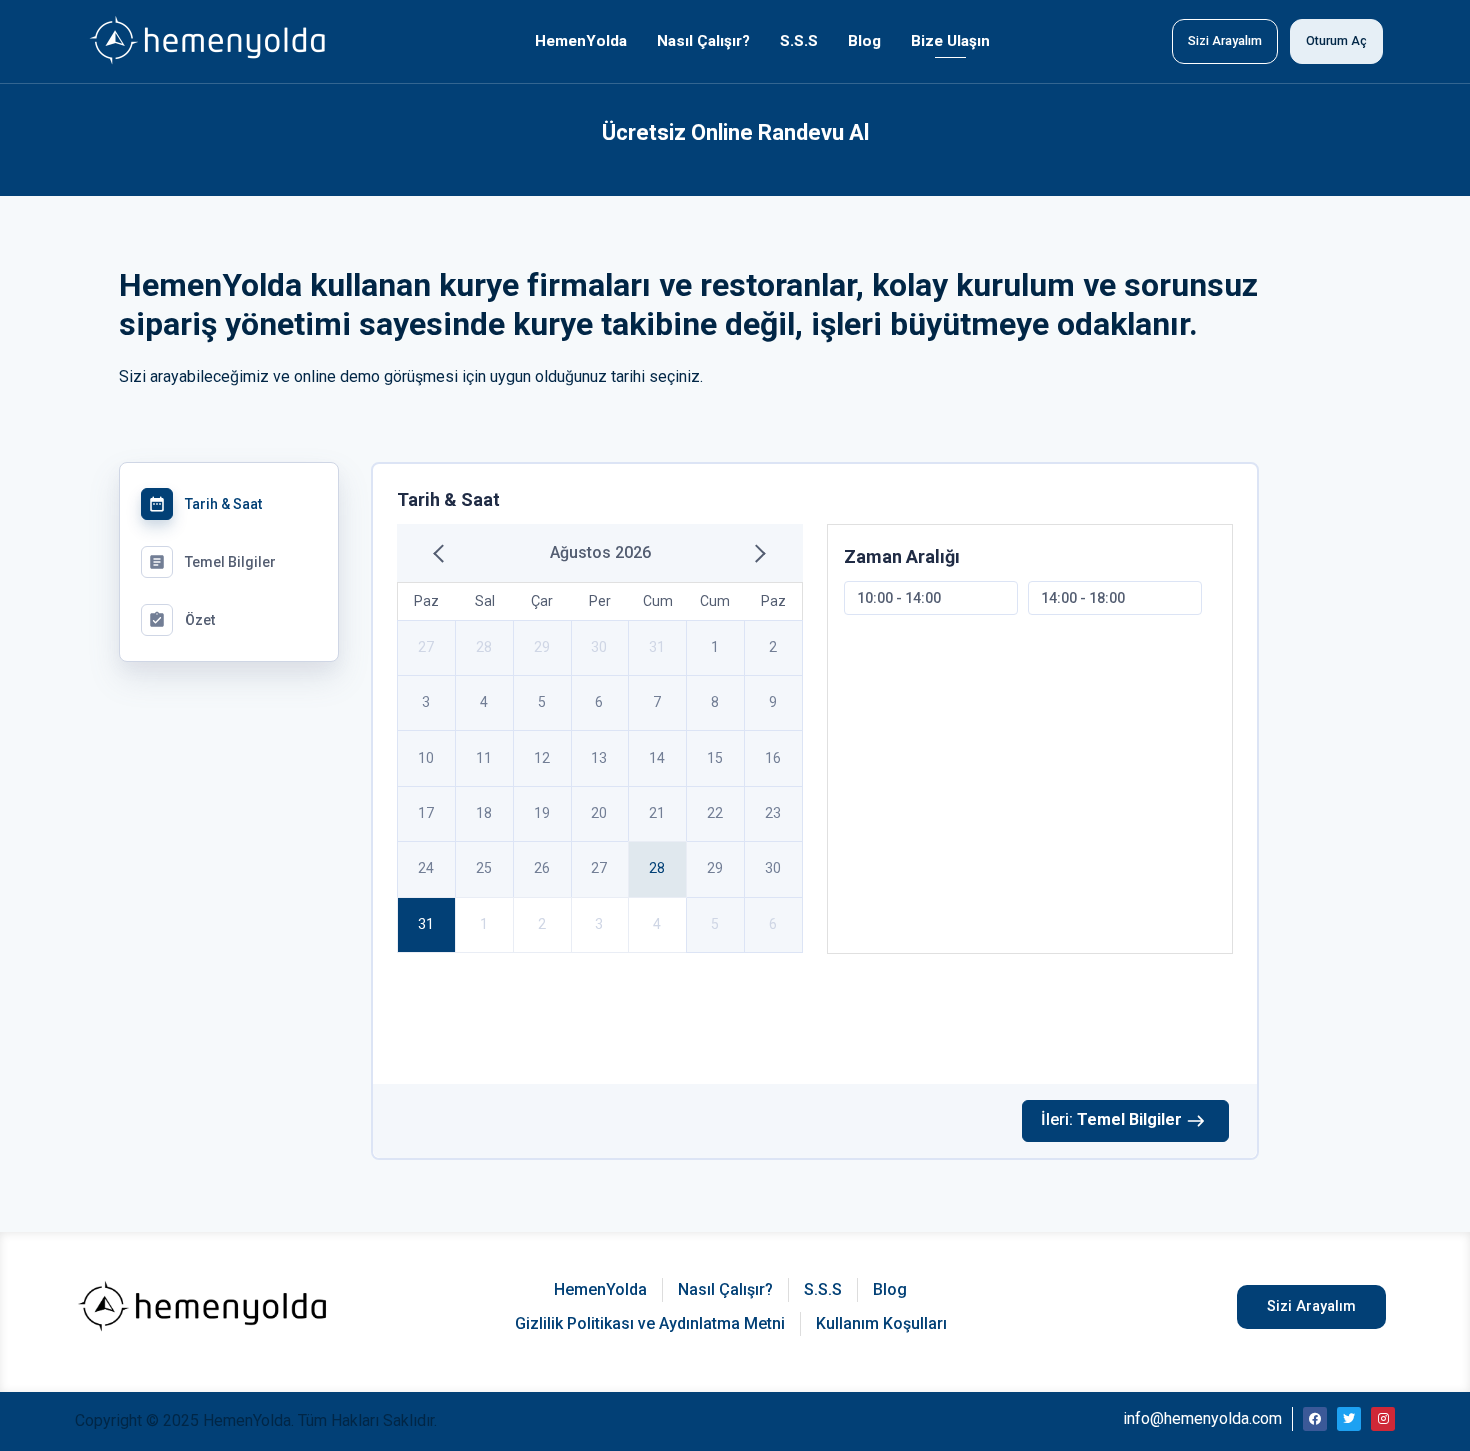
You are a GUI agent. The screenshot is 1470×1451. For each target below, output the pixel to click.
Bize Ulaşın (950, 41)
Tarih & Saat (205, 504)
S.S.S (799, 41)
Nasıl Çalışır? (703, 41)
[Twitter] (1349, 1419)
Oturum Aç (1336, 40)
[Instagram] (1383, 1419)
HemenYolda (581, 41)
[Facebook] (1315, 1419)
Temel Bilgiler (212, 562)
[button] (1311, 1307)
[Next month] (756, 553)
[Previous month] (442, 553)
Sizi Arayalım (1225, 40)
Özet (181, 620)
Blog (864, 41)
